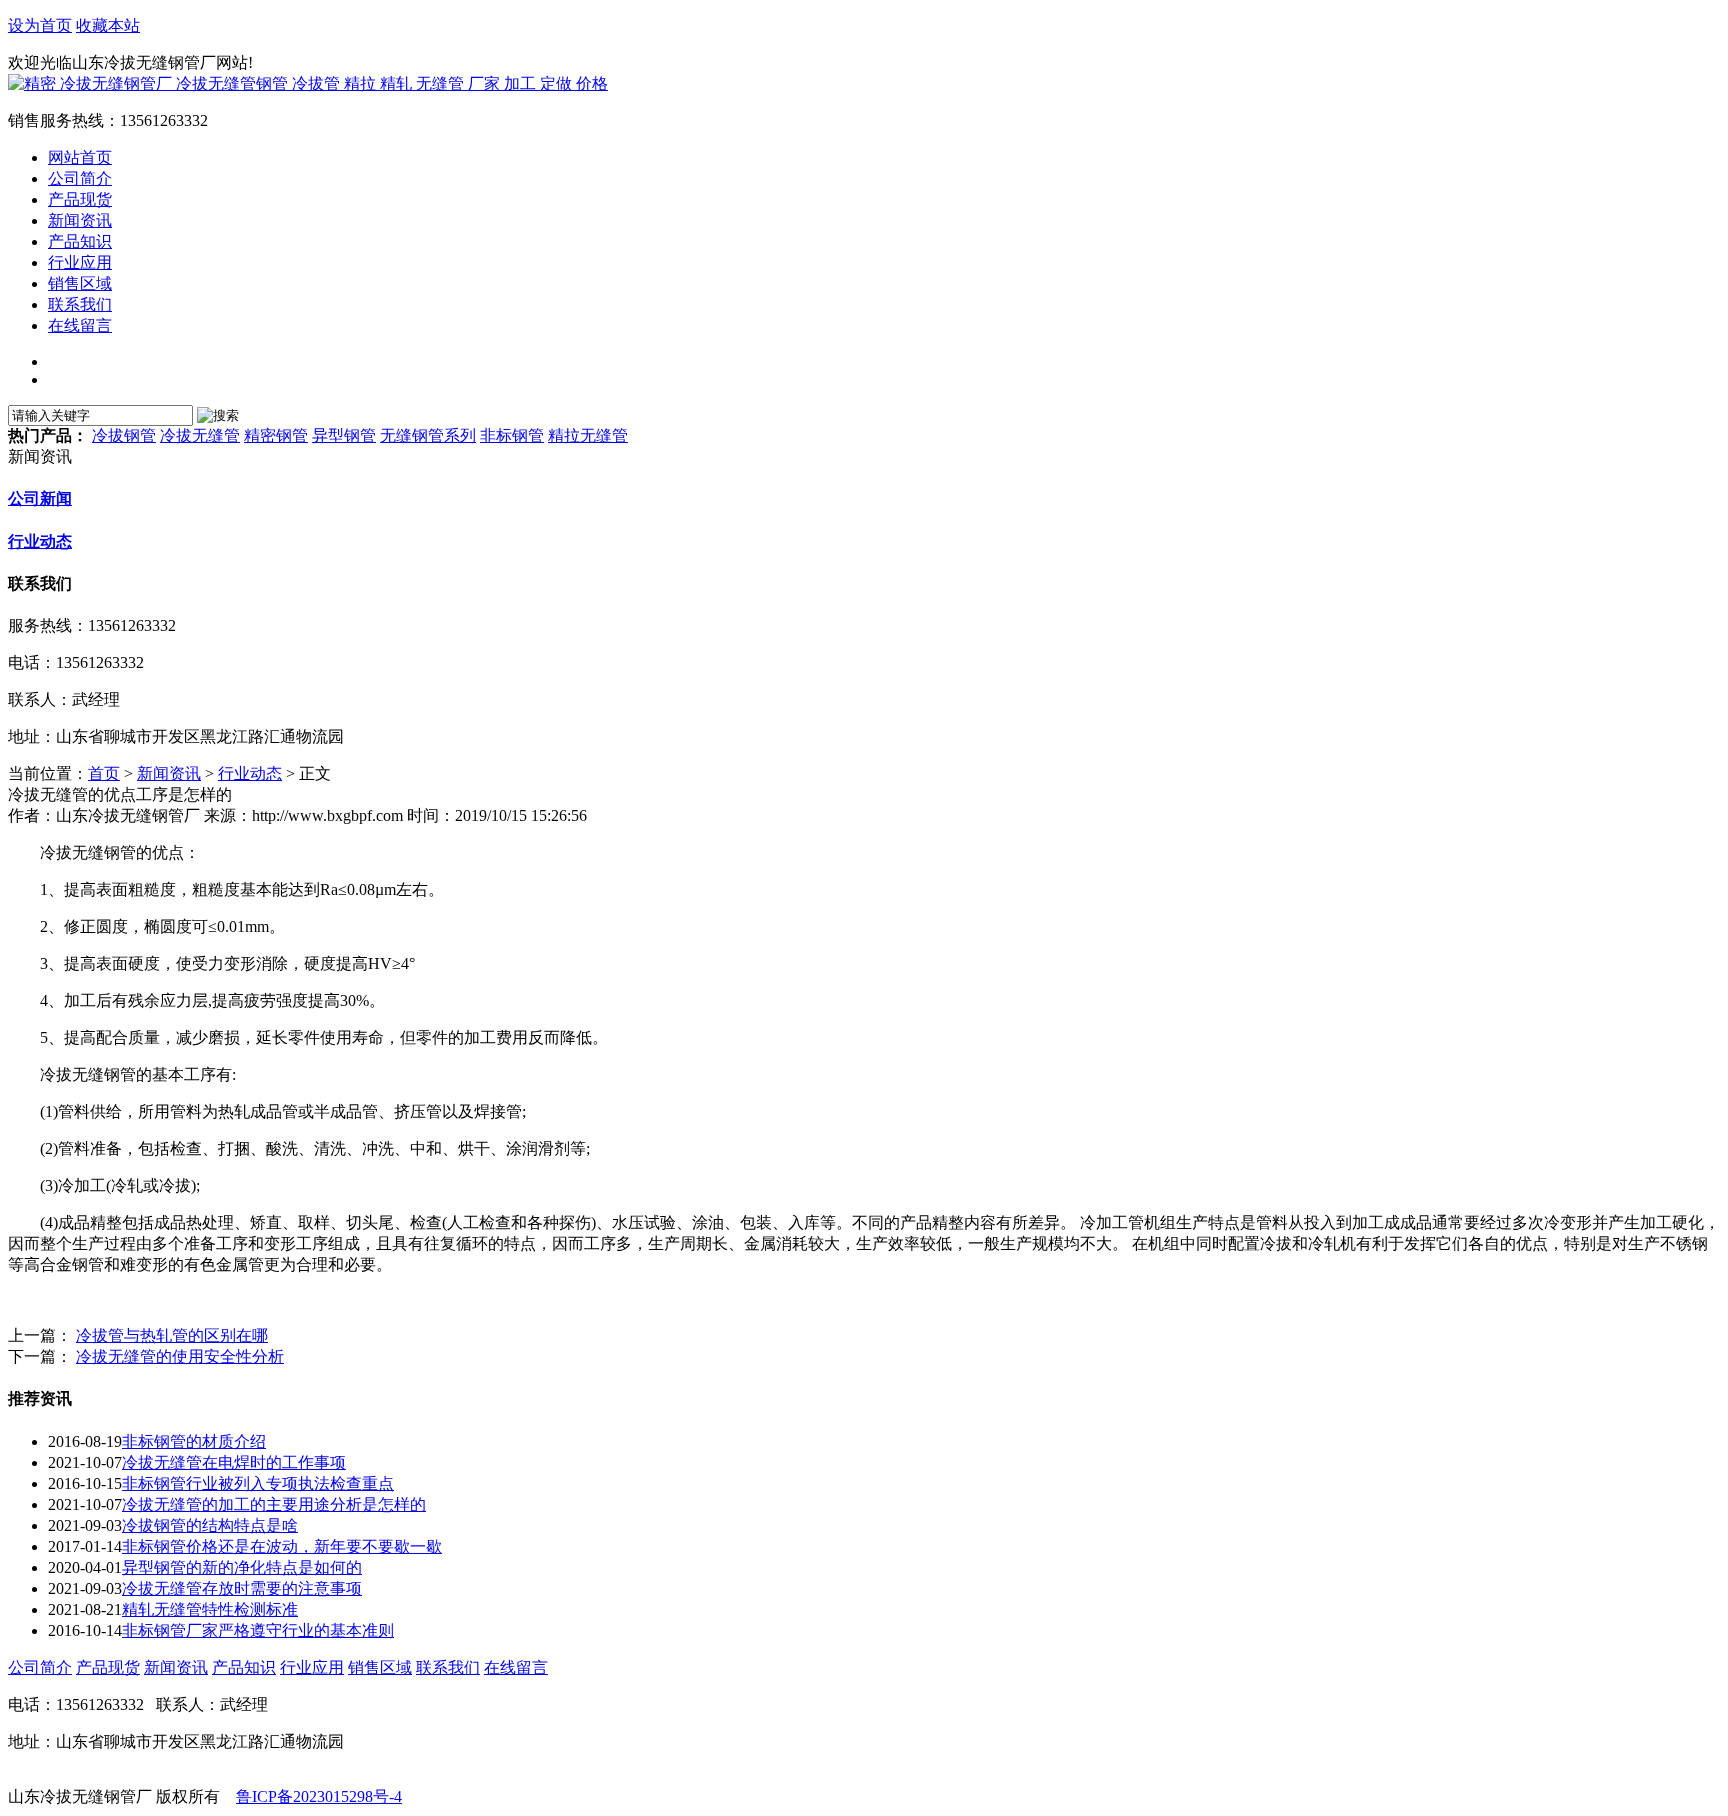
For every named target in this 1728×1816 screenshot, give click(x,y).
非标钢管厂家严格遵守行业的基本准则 (258, 1630)
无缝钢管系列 (428, 435)
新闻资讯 (169, 773)
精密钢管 (276, 435)
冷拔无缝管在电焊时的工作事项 (234, 1462)
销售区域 (380, 1667)
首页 (104, 773)
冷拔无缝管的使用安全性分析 (180, 1356)
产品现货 (108, 1667)
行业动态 (40, 541)
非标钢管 (512, 435)
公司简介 (40, 1667)
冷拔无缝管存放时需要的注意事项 (242, 1588)
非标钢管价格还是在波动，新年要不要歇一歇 (282, 1546)
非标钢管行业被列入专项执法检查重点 (258, 1483)
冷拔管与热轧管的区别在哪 (172, 1335)
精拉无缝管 (588, 435)
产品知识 (244, 1667)
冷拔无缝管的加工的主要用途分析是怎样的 (274, 1504)
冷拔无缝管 (200, 435)
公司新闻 (40, 498)
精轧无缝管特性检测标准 (210, 1609)
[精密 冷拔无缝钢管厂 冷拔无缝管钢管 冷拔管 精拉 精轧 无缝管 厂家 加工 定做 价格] (308, 83)
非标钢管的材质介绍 (194, 1441)
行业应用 (312, 1667)
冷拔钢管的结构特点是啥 (210, 1525)
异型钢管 (344, 435)
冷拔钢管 (124, 435)
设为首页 (40, 25)
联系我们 (448, 1667)
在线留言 (516, 1667)
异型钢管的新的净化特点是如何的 (242, 1567)
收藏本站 (108, 25)
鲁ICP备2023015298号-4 (319, 1796)
